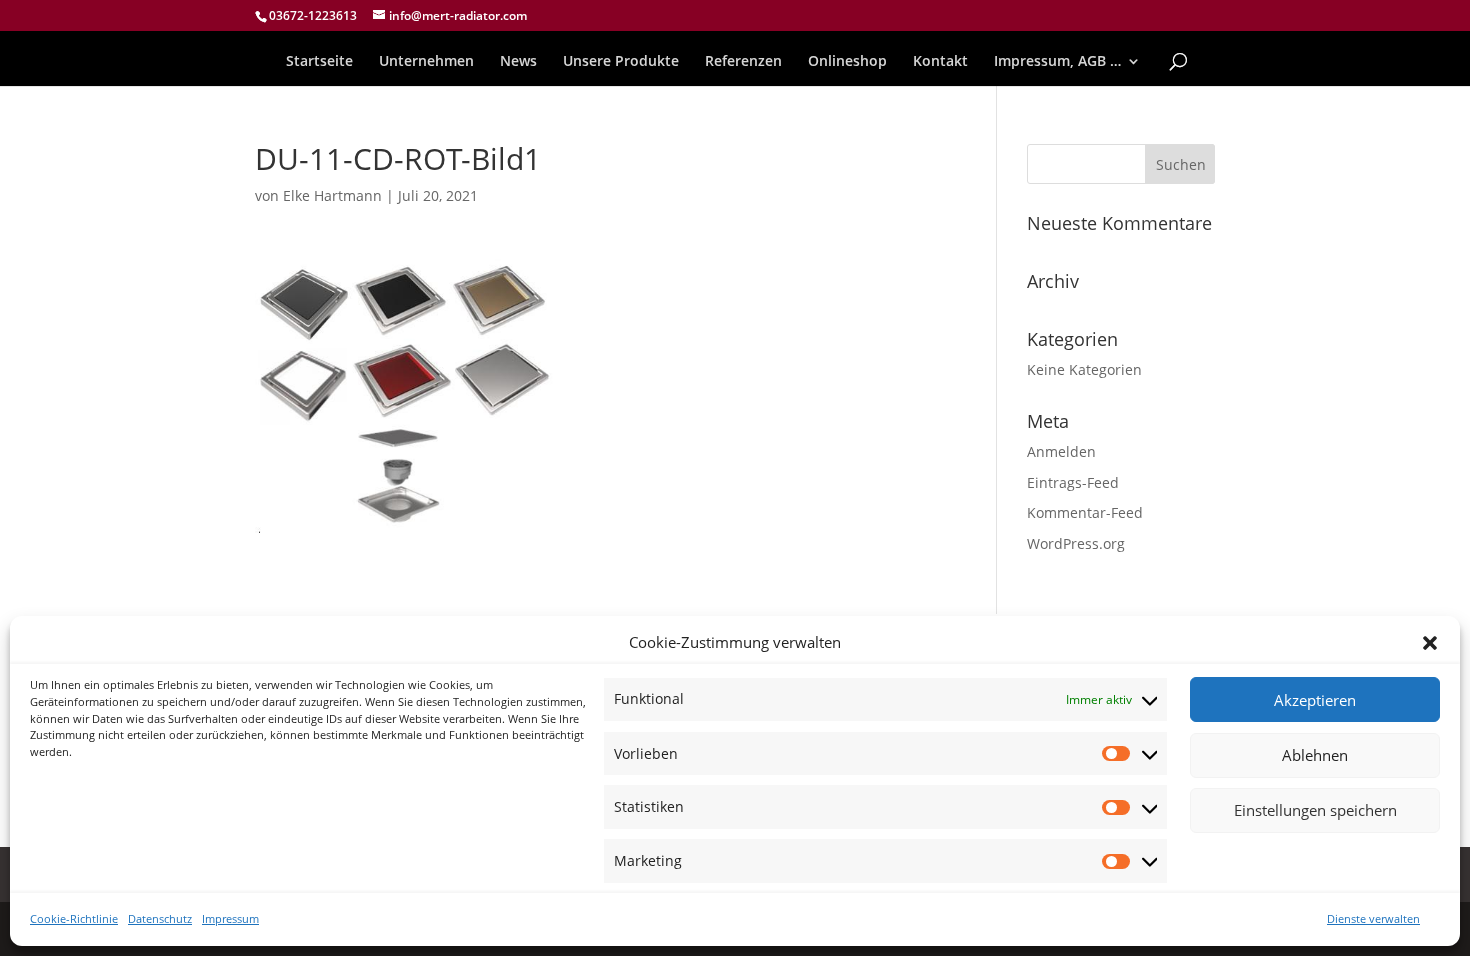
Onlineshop (847, 62)
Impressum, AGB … (1057, 62)
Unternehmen (426, 62)
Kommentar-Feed (1085, 512)
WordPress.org (1076, 543)
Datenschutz (160, 918)
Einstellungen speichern (1315, 811)
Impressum (230, 918)
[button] (1430, 643)
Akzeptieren (1315, 701)
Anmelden (1061, 451)
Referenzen (743, 62)
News (518, 62)
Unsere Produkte (621, 62)
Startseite (319, 62)
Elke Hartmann (332, 195)
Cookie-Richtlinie (74, 918)
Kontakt (940, 62)
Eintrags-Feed (1073, 482)
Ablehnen (1315, 756)
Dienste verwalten (1373, 918)
